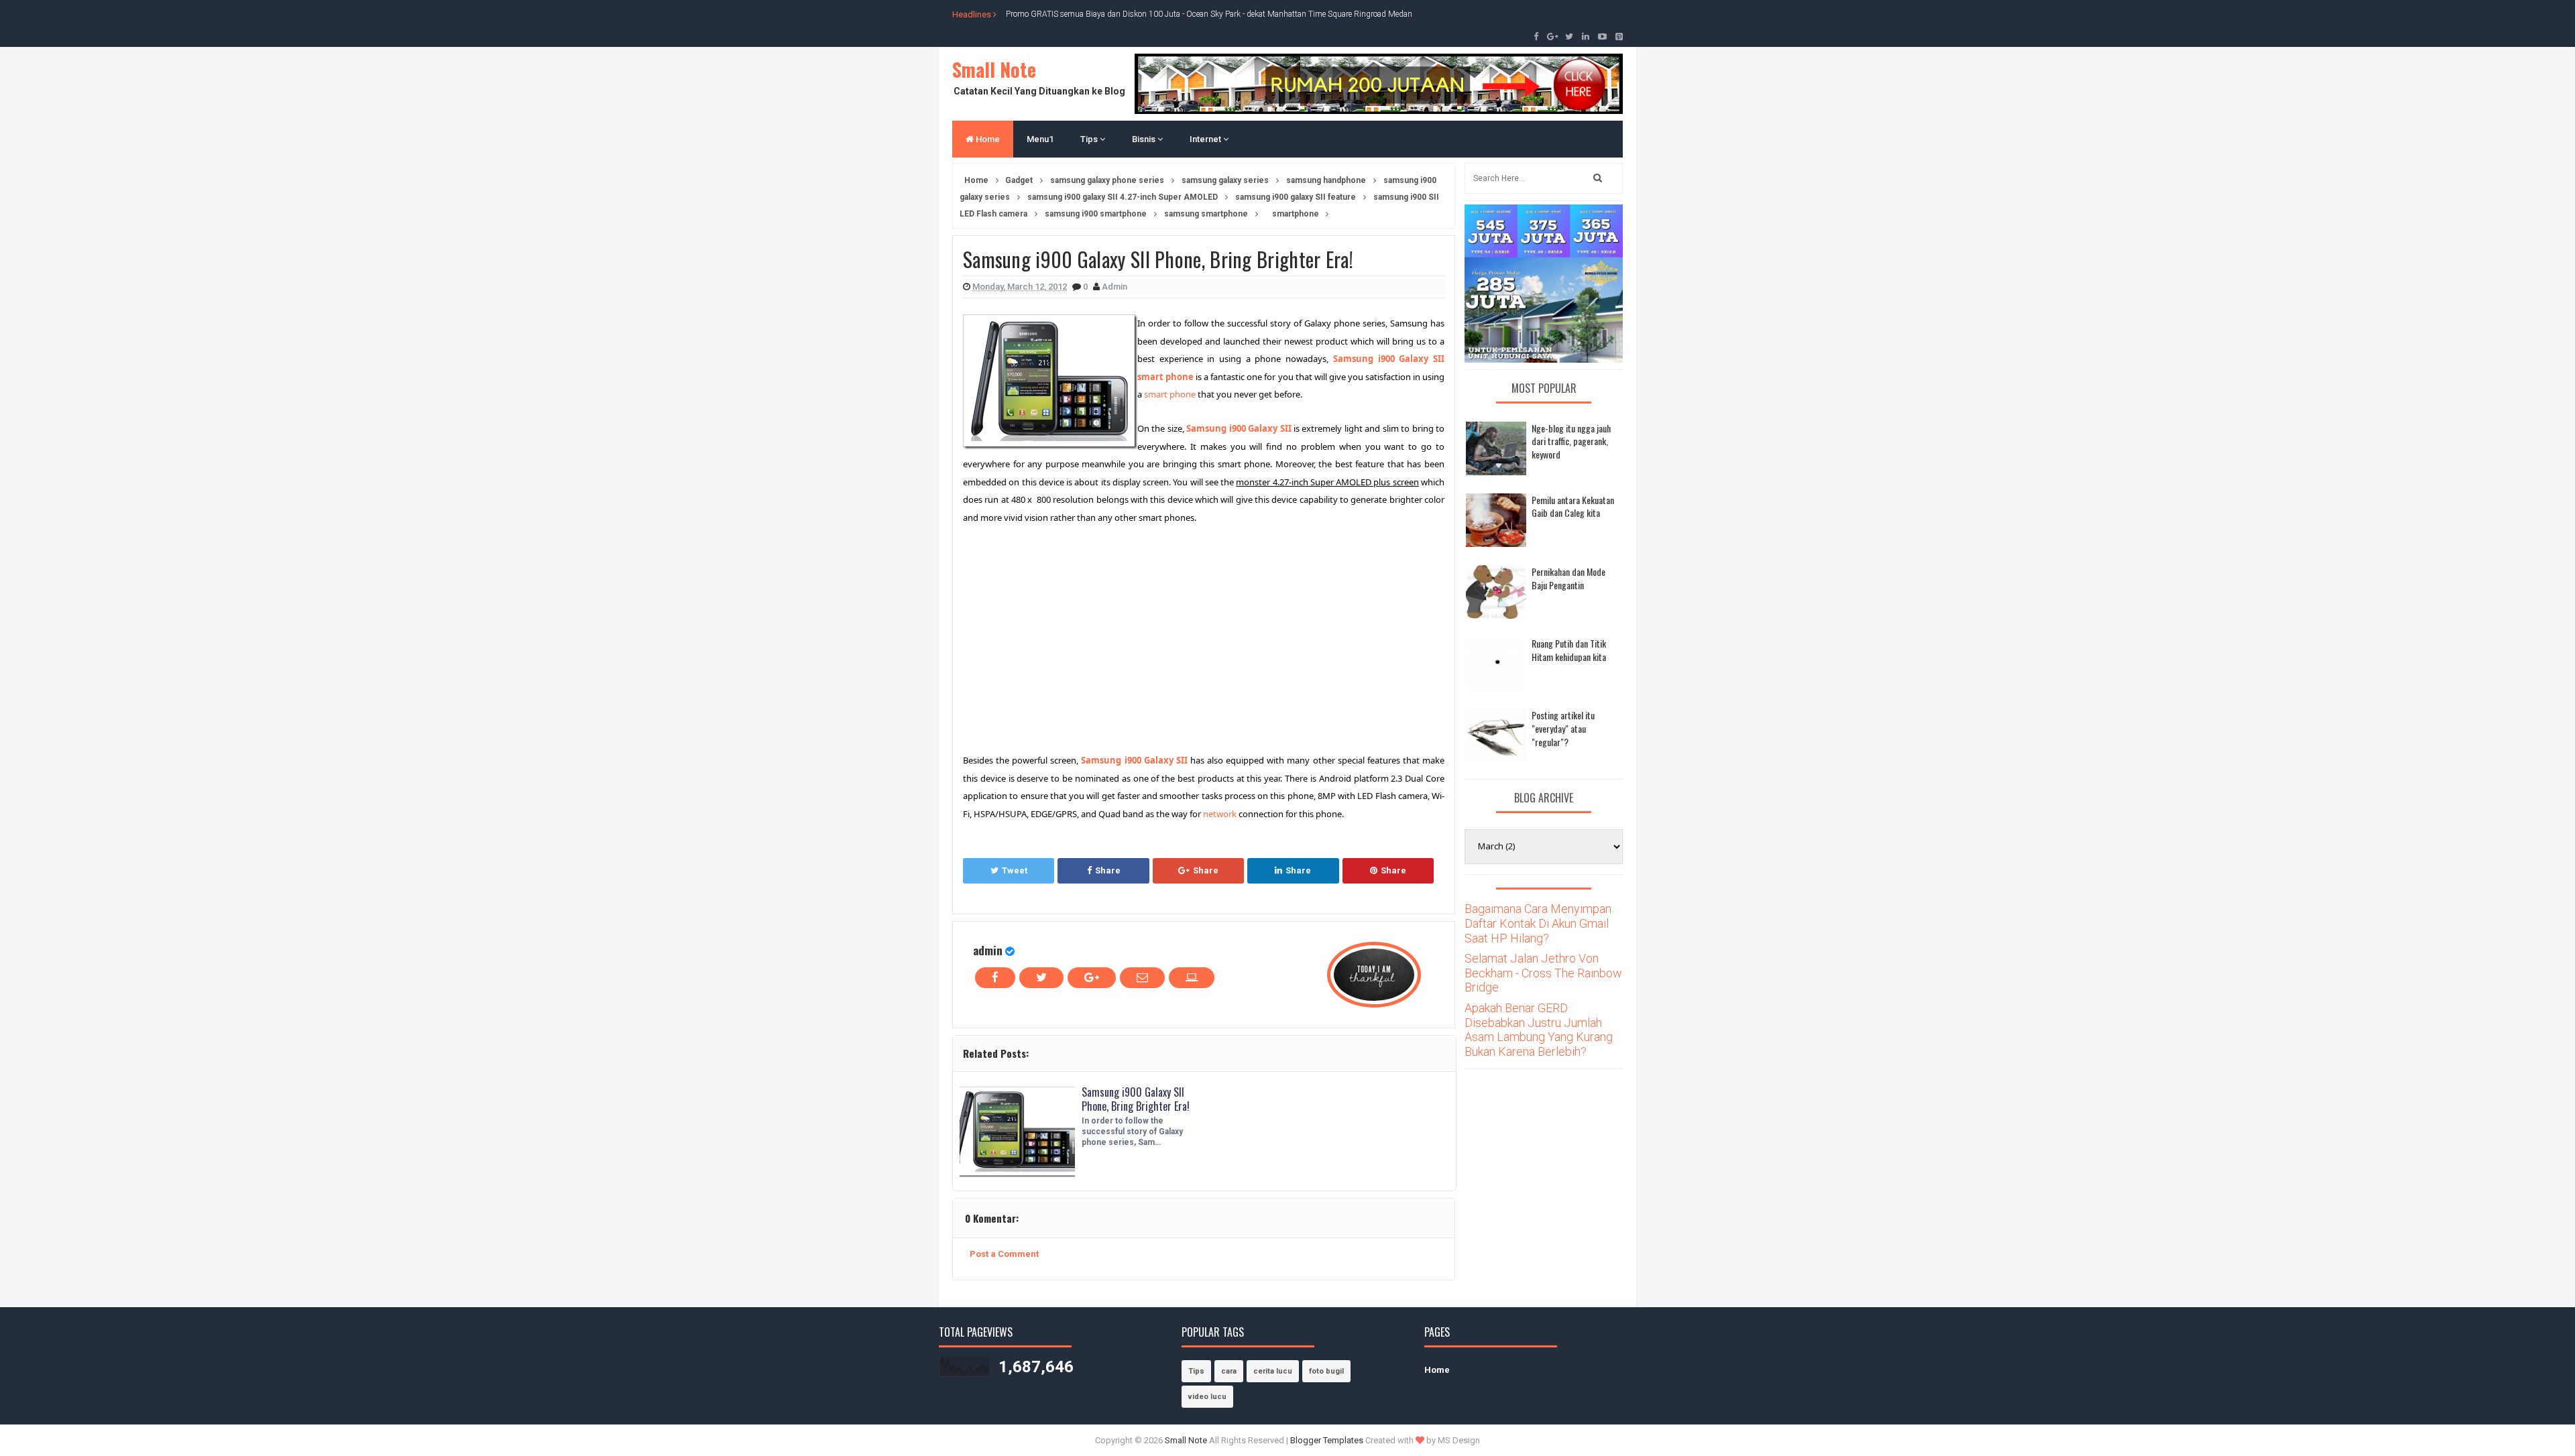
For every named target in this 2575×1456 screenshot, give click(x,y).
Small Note (994, 69)
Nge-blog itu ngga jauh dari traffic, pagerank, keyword (1571, 441)
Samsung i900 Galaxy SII (1239, 428)
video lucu (1207, 1397)
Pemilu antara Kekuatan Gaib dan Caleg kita (1573, 506)
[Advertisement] (1076, 637)
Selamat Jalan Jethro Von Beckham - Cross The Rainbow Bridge (1543, 973)
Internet (1206, 139)
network (1220, 814)
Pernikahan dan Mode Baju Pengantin (1568, 578)
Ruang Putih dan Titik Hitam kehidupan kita (1569, 650)
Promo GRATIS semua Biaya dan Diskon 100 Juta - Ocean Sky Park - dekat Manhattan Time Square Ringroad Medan (1209, 14)
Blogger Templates (1327, 1440)
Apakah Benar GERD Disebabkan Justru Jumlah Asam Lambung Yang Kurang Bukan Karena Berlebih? (1539, 1030)
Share (1108, 870)
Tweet (1015, 870)
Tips (1090, 139)
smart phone (1170, 394)
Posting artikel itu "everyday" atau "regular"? (1563, 728)
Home (987, 139)
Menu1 (1040, 139)
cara (1229, 1371)
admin (988, 950)
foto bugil (1326, 1371)
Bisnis (1145, 139)
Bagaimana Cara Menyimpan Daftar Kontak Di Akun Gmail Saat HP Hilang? (1538, 923)
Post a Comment (1004, 1254)
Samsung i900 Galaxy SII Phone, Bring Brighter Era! (1136, 1099)
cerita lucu (1273, 1371)
